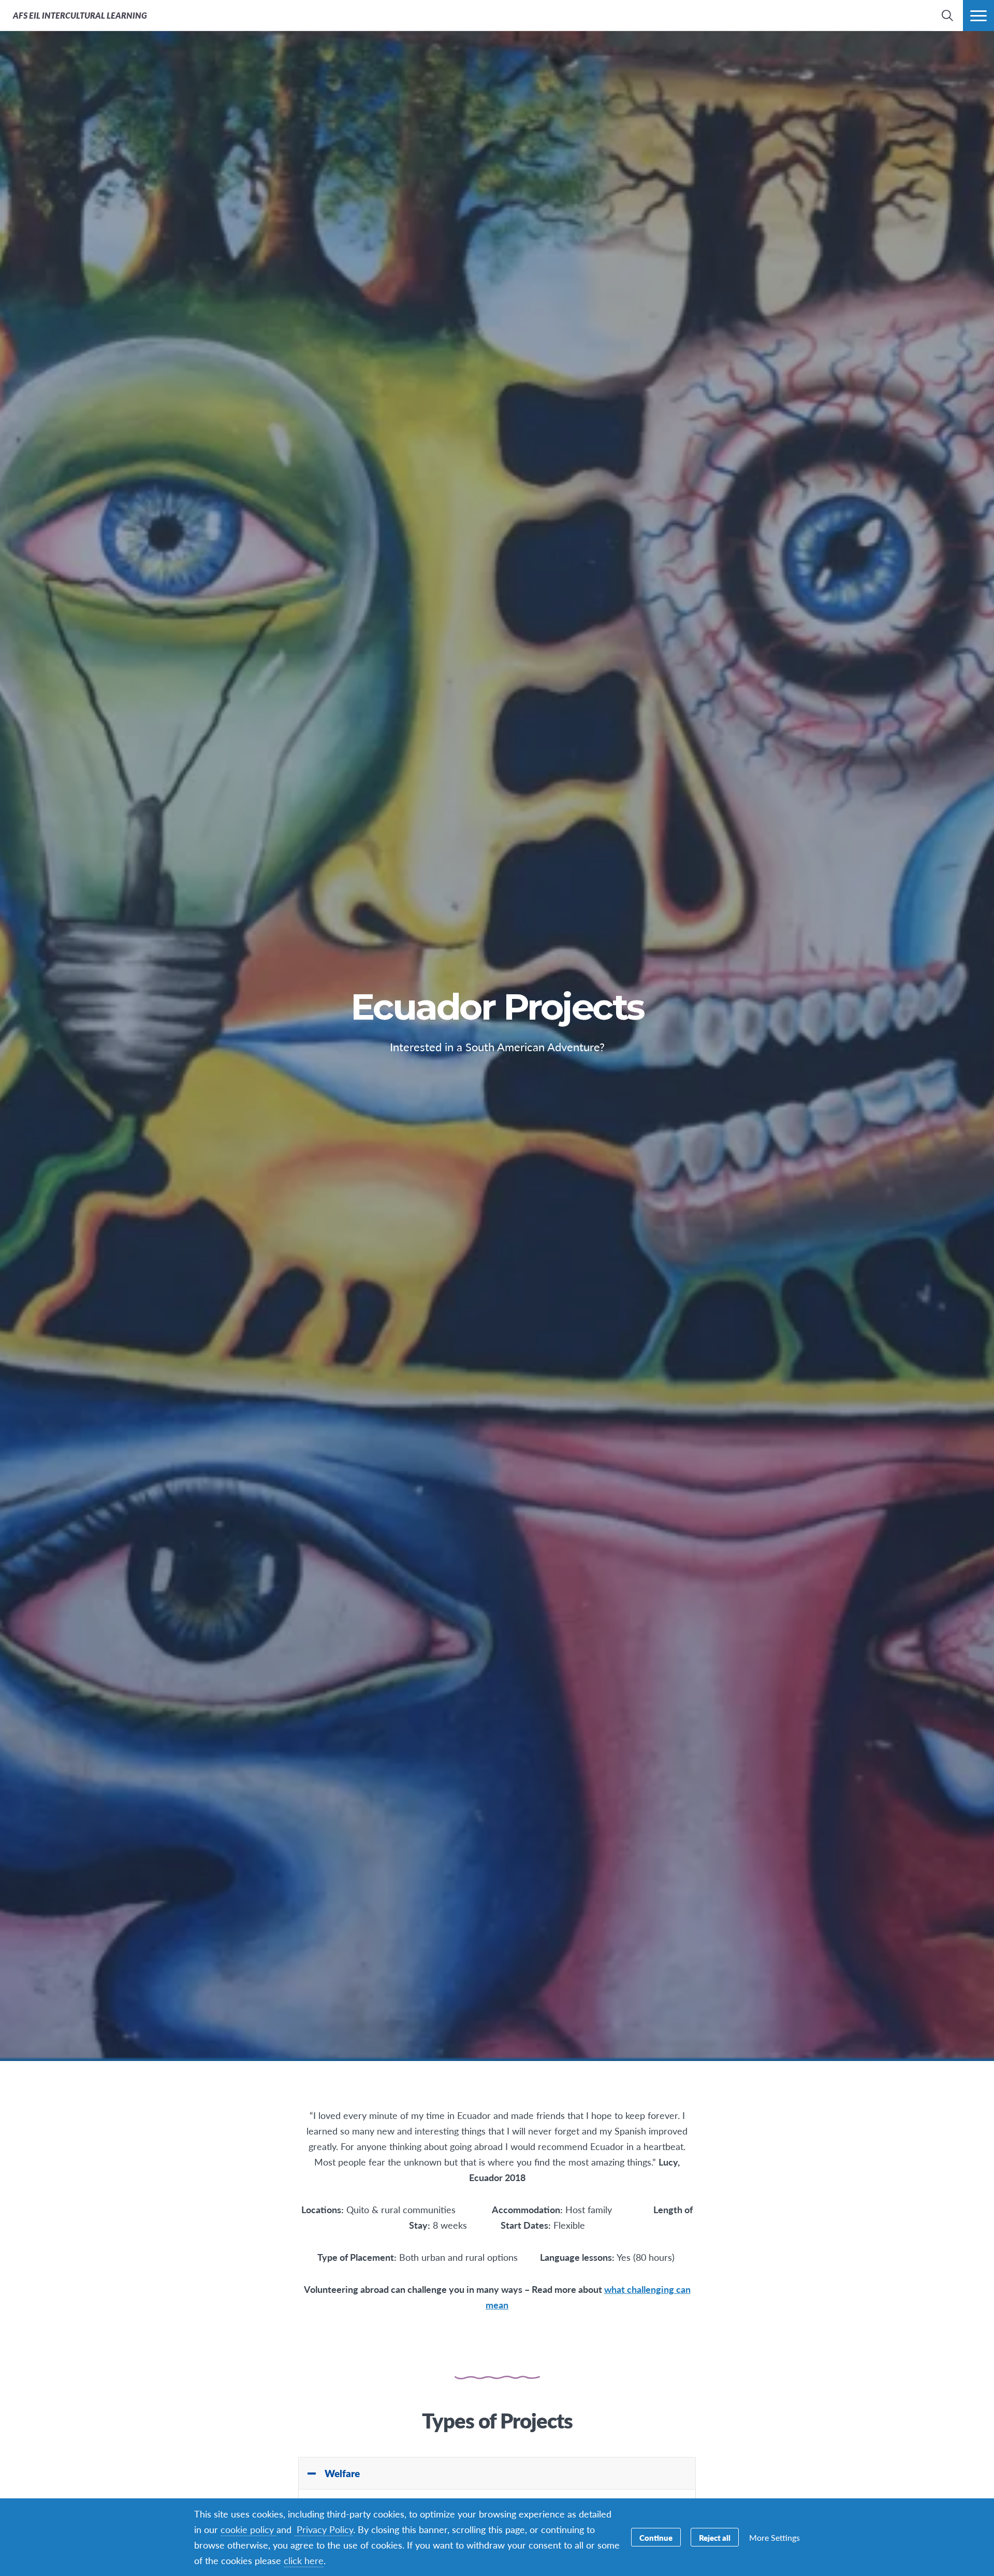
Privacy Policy (324, 2529)
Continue (656, 2537)
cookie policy (248, 2529)
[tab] (497, 2474)
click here (304, 2560)
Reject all (715, 2537)
